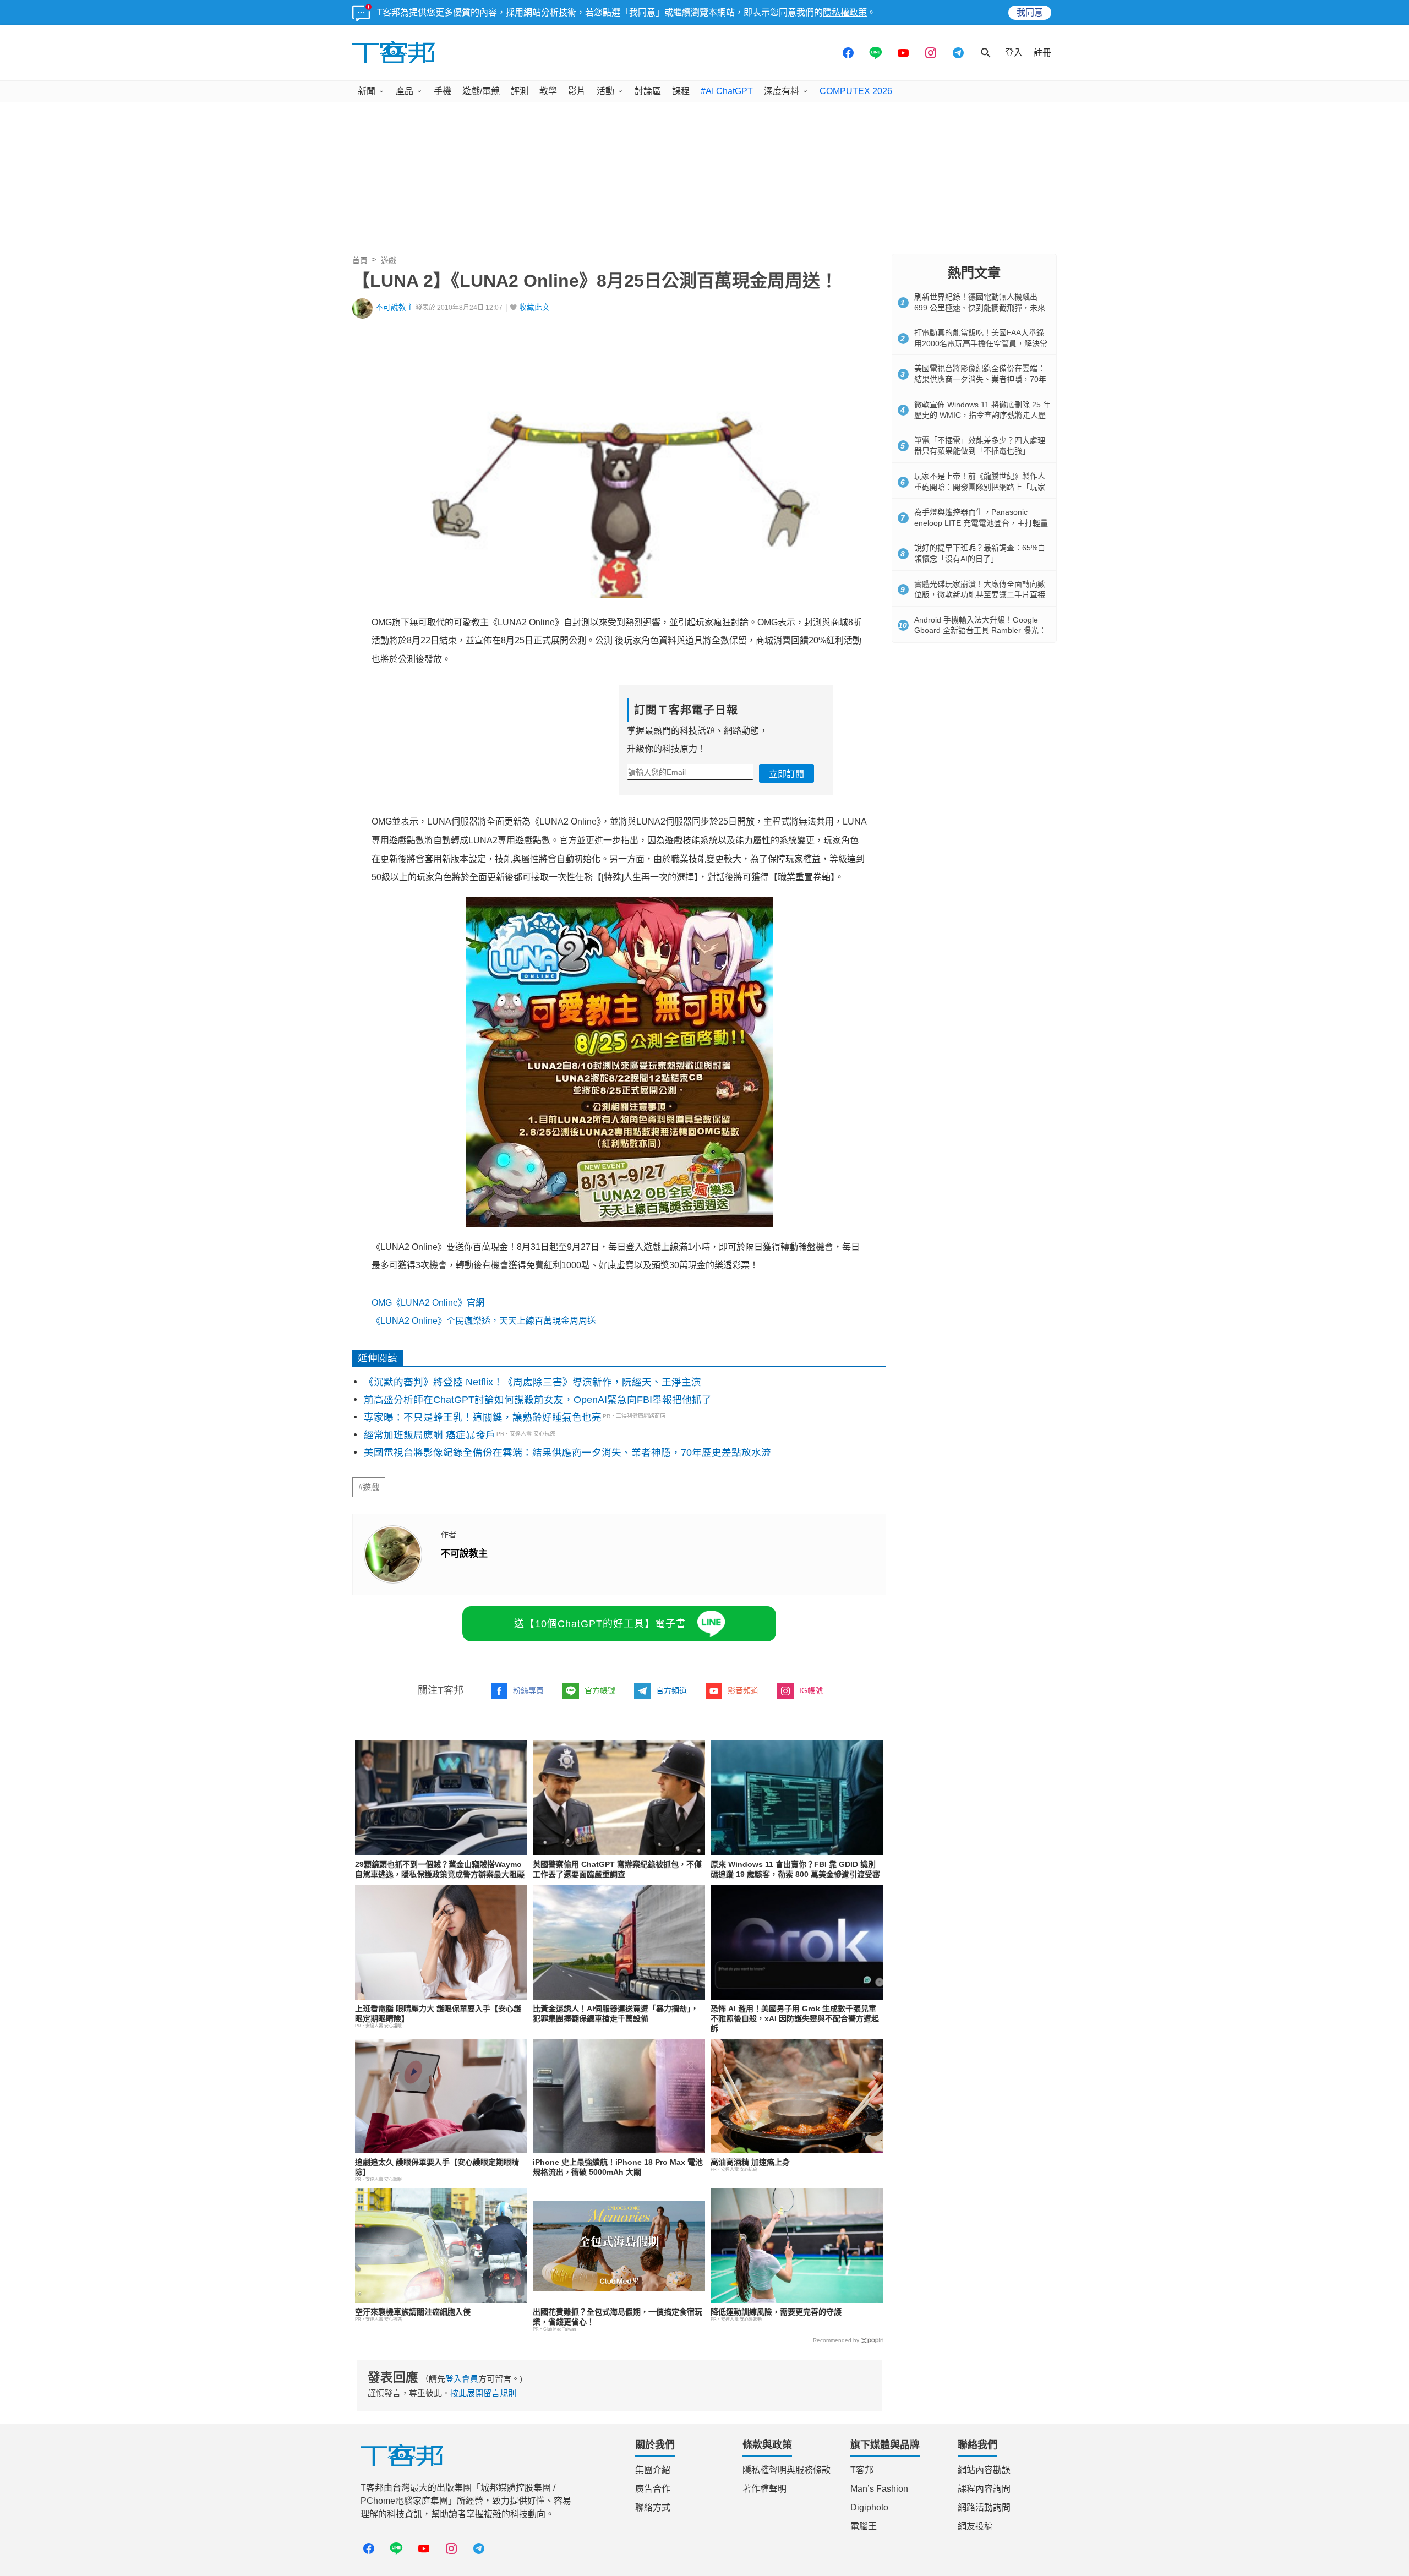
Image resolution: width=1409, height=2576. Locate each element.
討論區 (648, 91)
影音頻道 (743, 1690)
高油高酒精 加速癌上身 (750, 2162)
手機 (443, 91)
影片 (577, 91)
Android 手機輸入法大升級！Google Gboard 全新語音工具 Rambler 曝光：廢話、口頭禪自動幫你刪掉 (980, 631)
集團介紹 (653, 2470)
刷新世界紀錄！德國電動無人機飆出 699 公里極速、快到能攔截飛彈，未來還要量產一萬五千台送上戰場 (980, 307)
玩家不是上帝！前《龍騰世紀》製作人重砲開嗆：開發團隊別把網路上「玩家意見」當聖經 (980, 487)
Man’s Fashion (879, 2489)
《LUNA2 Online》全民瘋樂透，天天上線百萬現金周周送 (484, 1321)
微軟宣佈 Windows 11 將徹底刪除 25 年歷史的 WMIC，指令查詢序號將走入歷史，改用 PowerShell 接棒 (982, 415)
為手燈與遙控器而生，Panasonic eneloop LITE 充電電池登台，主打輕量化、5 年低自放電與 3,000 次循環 (981, 523)
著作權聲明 (764, 2489)
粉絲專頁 (528, 1690)
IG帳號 (811, 1690)
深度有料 (782, 91)
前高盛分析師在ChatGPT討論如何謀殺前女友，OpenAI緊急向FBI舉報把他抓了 (538, 1400)
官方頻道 (671, 1690)
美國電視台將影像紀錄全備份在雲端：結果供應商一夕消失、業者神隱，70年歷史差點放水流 (567, 1453)
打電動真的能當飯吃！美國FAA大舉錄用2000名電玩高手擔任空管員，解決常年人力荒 (981, 343)
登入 (1014, 53)
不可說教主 (395, 307)
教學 (548, 91)
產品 (405, 91)
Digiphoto (869, 2507)
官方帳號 (600, 1690)
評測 (520, 91)
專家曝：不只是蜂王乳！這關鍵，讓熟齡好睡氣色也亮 (483, 1417)
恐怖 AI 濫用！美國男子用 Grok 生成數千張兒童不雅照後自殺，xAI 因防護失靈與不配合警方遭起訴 (795, 2018)
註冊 (1042, 53)
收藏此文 (534, 307)
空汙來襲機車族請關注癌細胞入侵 (413, 2312)
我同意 (1030, 12)
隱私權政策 (845, 12)
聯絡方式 (653, 2507)
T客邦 (862, 2470)
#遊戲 (369, 1487)
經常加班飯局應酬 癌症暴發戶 (430, 1435)
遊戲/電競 (481, 91)
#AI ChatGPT (727, 91)
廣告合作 (653, 2489)
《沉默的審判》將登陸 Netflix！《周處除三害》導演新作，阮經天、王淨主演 (533, 1382)
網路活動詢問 (984, 2507)
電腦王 (864, 2526)
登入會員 (462, 2379)
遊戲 (389, 260)
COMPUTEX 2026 (856, 91)
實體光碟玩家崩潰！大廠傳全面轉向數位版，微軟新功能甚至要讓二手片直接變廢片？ (980, 595)
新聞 (367, 91)
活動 (605, 91)
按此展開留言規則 (483, 2393)
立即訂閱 (787, 774)
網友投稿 (975, 2526)
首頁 (360, 260)
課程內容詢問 (984, 2489)
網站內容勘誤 (984, 2470)
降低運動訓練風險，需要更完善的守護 (776, 2312)
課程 (681, 91)
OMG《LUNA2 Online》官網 (428, 1303)
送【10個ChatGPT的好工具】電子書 (600, 1624)
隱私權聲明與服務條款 (787, 2470)
